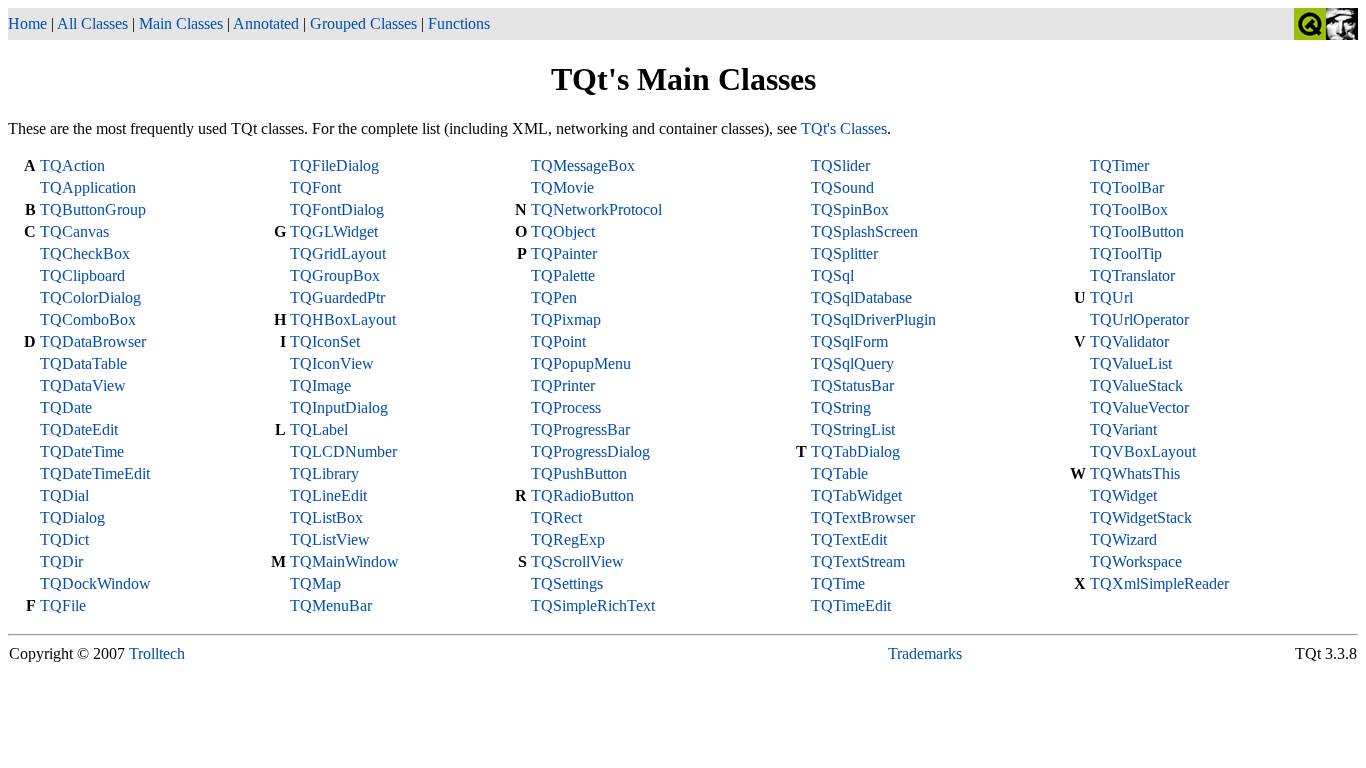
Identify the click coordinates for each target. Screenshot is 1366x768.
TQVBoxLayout (1143, 451)
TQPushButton (579, 473)
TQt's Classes (844, 128)
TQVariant (1123, 429)
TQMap (315, 583)
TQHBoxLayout (343, 319)
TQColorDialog (90, 297)
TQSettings (567, 583)
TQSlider (840, 165)
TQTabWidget (856, 495)
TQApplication (88, 187)
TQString (841, 407)
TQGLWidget (334, 231)
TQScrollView (577, 561)
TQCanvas (74, 231)
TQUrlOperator (1139, 319)
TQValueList (1131, 363)
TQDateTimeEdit (95, 473)
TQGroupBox (335, 275)
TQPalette (563, 275)
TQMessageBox (583, 165)
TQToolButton (1137, 231)
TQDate (66, 407)
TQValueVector (1139, 407)
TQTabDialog (855, 451)
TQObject (563, 231)
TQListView (330, 539)
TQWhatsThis (1135, 473)
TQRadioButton (582, 495)
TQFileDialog (334, 165)
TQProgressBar (580, 429)
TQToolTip (1126, 253)
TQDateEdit (79, 429)
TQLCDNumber (343, 451)
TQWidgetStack (1141, 517)
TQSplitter (844, 253)
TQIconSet (325, 341)
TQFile (63, 605)
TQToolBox (1129, 209)
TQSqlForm (849, 341)
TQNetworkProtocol (596, 209)
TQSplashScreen (864, 231)
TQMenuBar (331, 605)
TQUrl (1111, 297)
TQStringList (853, 429)
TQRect (556, 517)
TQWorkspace (1136, 561)
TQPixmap (566, 319)
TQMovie (562, 187)
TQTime (838, 583)
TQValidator (1129, 341)
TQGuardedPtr (337, 297)
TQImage (320, 385)
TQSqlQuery (852, 363)
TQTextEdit (849, 539)
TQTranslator (1132, 275)
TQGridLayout (338, 253)
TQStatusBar (852, 385)
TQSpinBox (850, 209)
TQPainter (564, 253)
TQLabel (319, 429)
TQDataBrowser (93, 341)
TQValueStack (1136, 385)
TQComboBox (88, 319)
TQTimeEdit (851, 605)
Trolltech (157, 653)
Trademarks (925, 653)
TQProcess (566, 407)
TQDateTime (82, 451)
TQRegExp (568, 539)
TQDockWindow (95, 583)
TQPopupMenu (581, 363)
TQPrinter (563, 385)
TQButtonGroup (93, 209)
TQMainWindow (344, 561)
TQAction (72, 165)
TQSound (842, 187)
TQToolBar (1127, 187)
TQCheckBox (85, 253)
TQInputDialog (339, 407)
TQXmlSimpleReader (1159, 583)
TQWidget (1123, 495)
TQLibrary (324, 473)
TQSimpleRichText (593, 605)
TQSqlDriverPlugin (873, 319)
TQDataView (83, 385)
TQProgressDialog (590, 451)
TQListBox (326, 517)
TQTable (839, 473)
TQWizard (1123, 539)
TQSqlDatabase (861, 297)
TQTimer (1119, 165)
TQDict (64, 539)
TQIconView (332, 363)
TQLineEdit (328, 495)
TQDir (61, 561)
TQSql (832, 275)
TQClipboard (82, 275)
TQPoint (558, 341)
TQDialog (72, 517)
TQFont (315, 187)
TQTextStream (858, 561)
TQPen (554, 297)
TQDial (64, 495)
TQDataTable (83, 363)
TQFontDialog (337, 209)
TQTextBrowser (863, 517)
